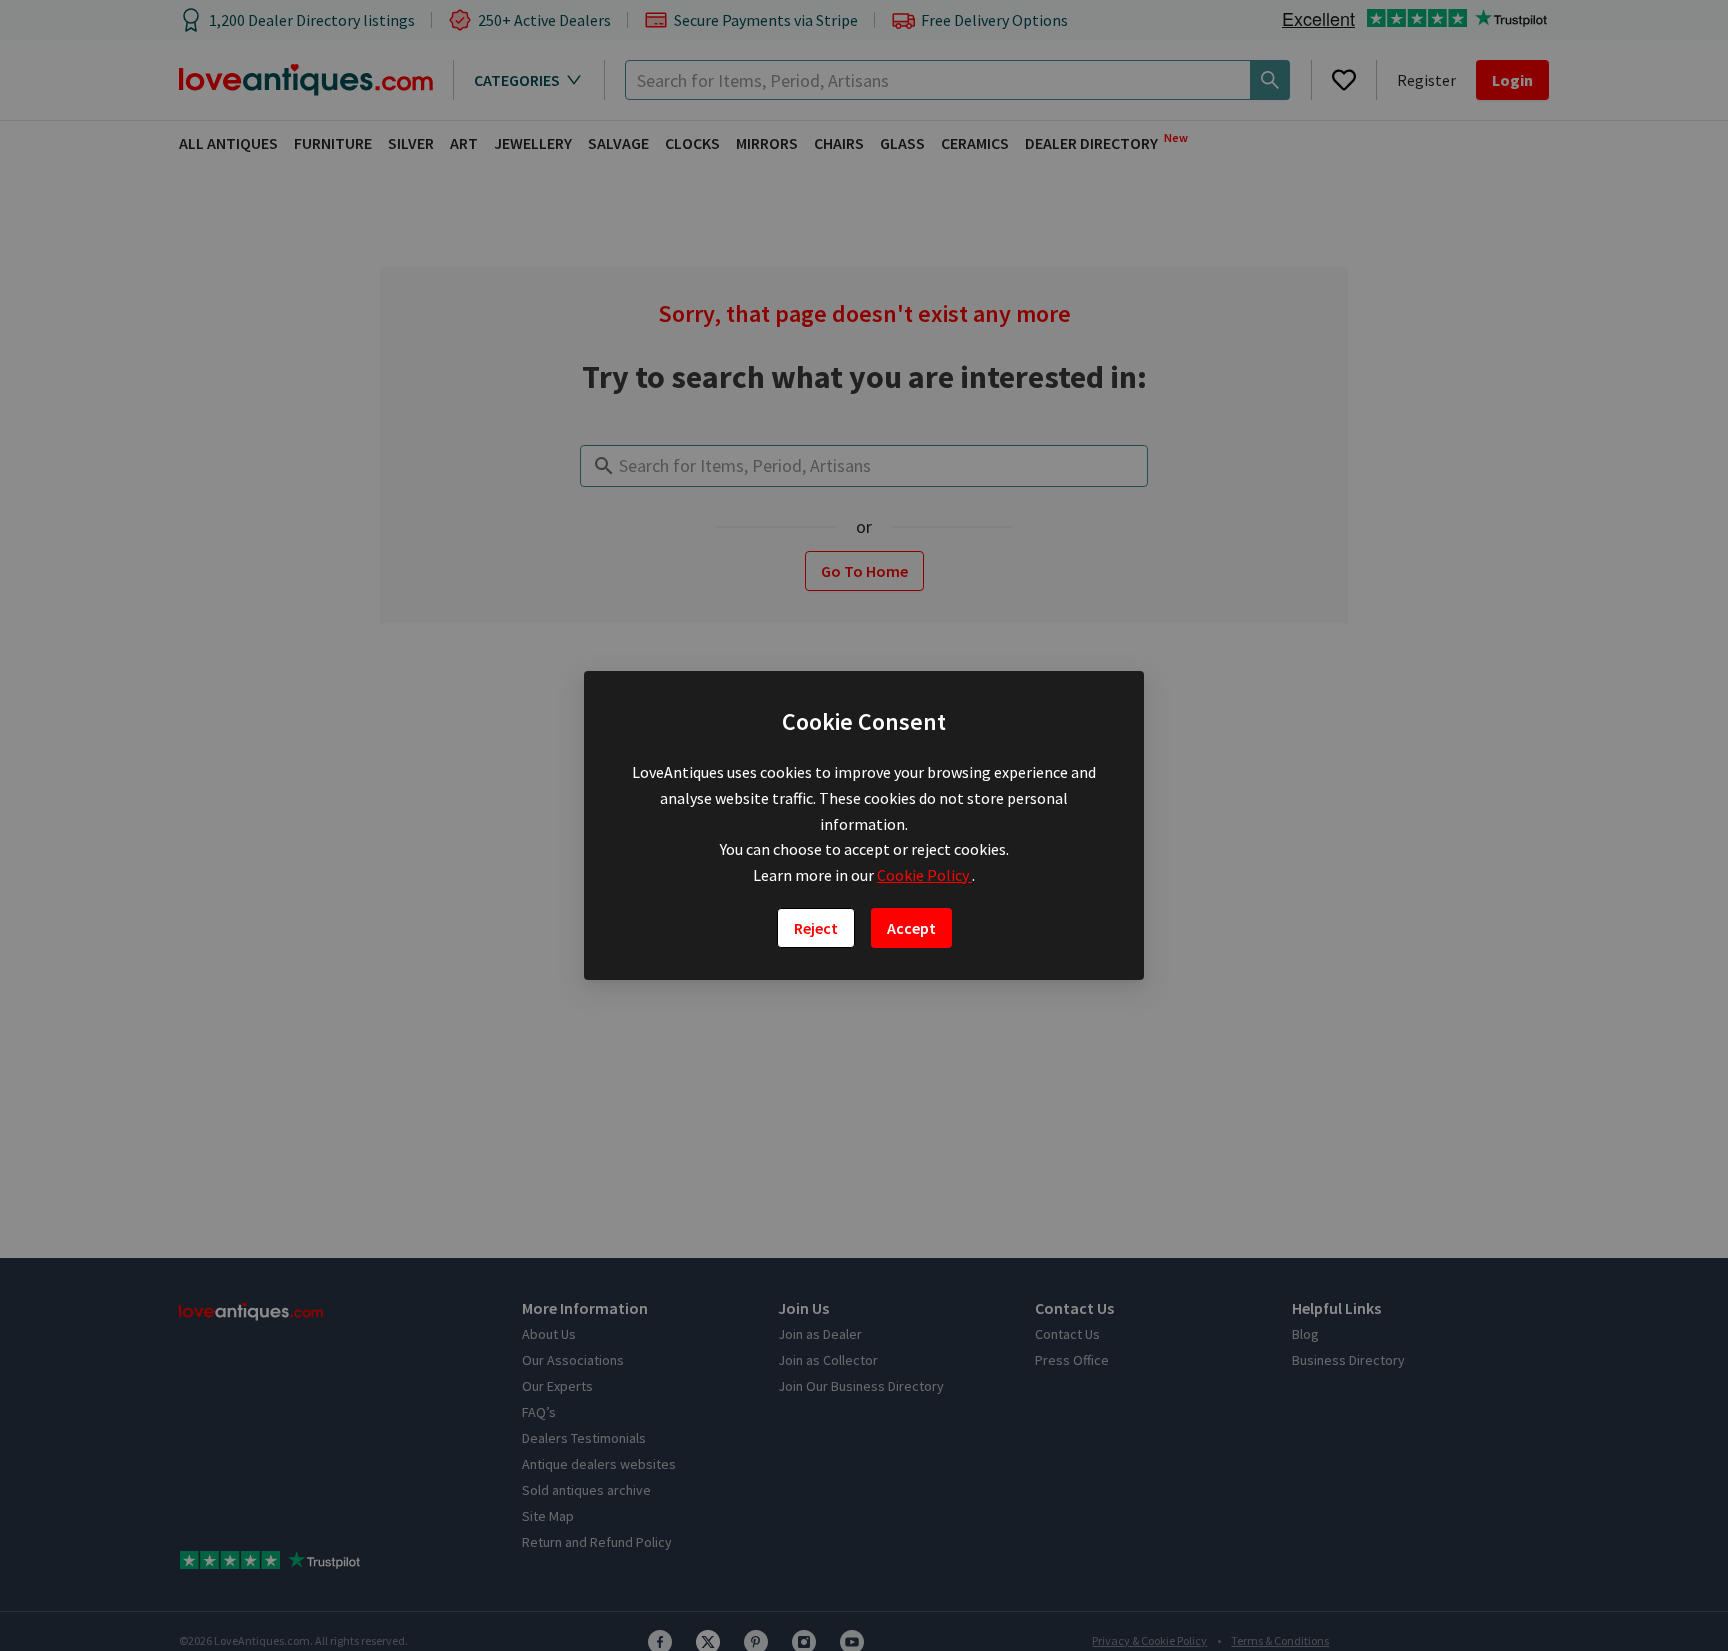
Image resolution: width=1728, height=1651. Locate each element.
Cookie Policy (924, 875)
